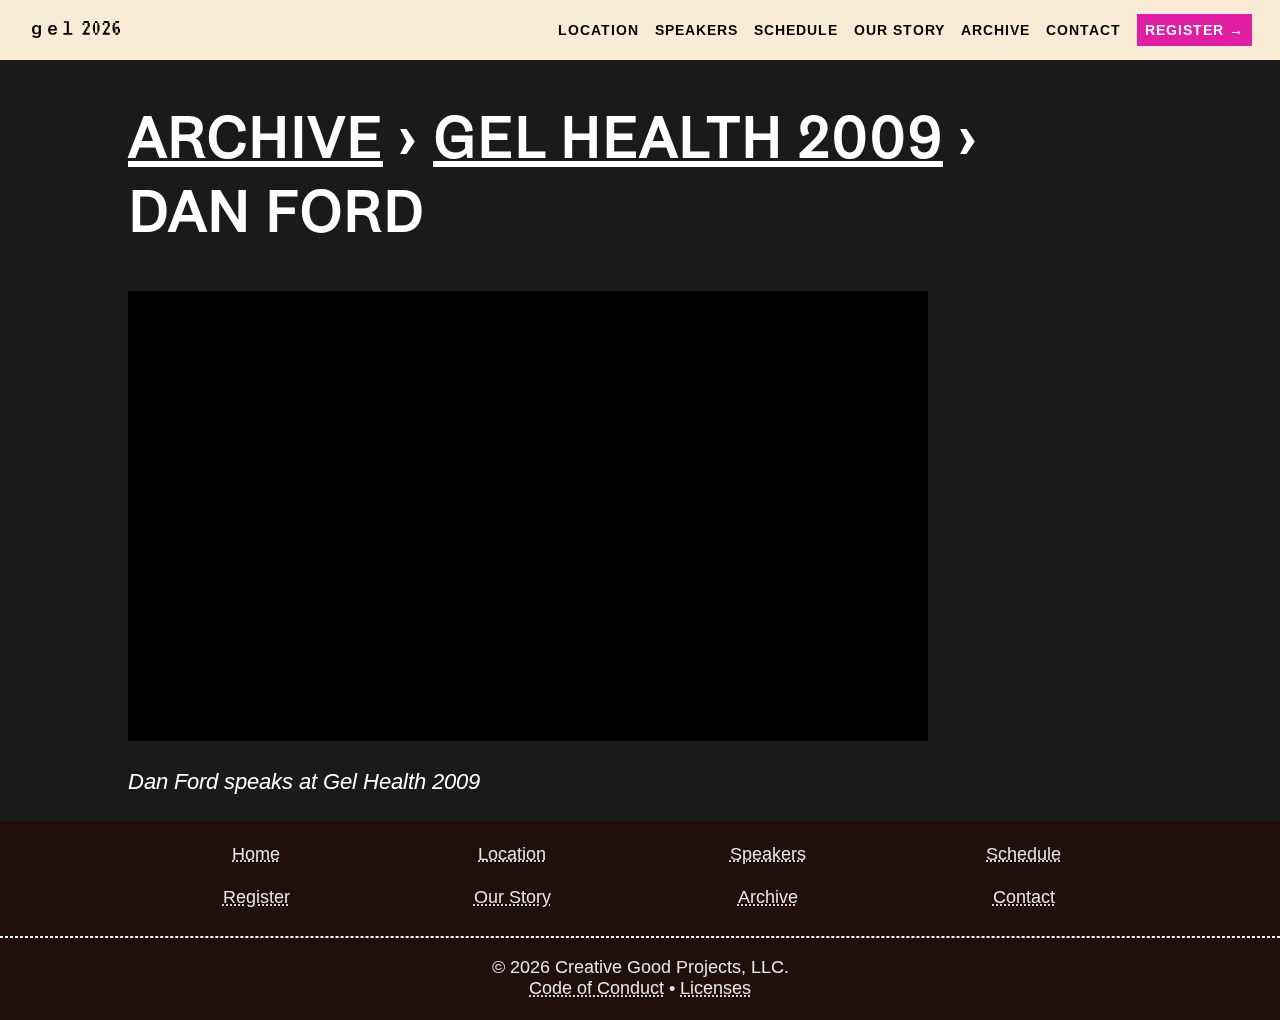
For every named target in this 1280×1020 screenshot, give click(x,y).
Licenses (715, 987)
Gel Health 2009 (688, 138)
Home (256, 854)
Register (256, 897)
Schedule (796, 30)
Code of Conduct (596, 987)
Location (598, 30)
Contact (1083, 30)
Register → (1194, 30)
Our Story (899, 30)
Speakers (696, 30)
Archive (995, 30)
